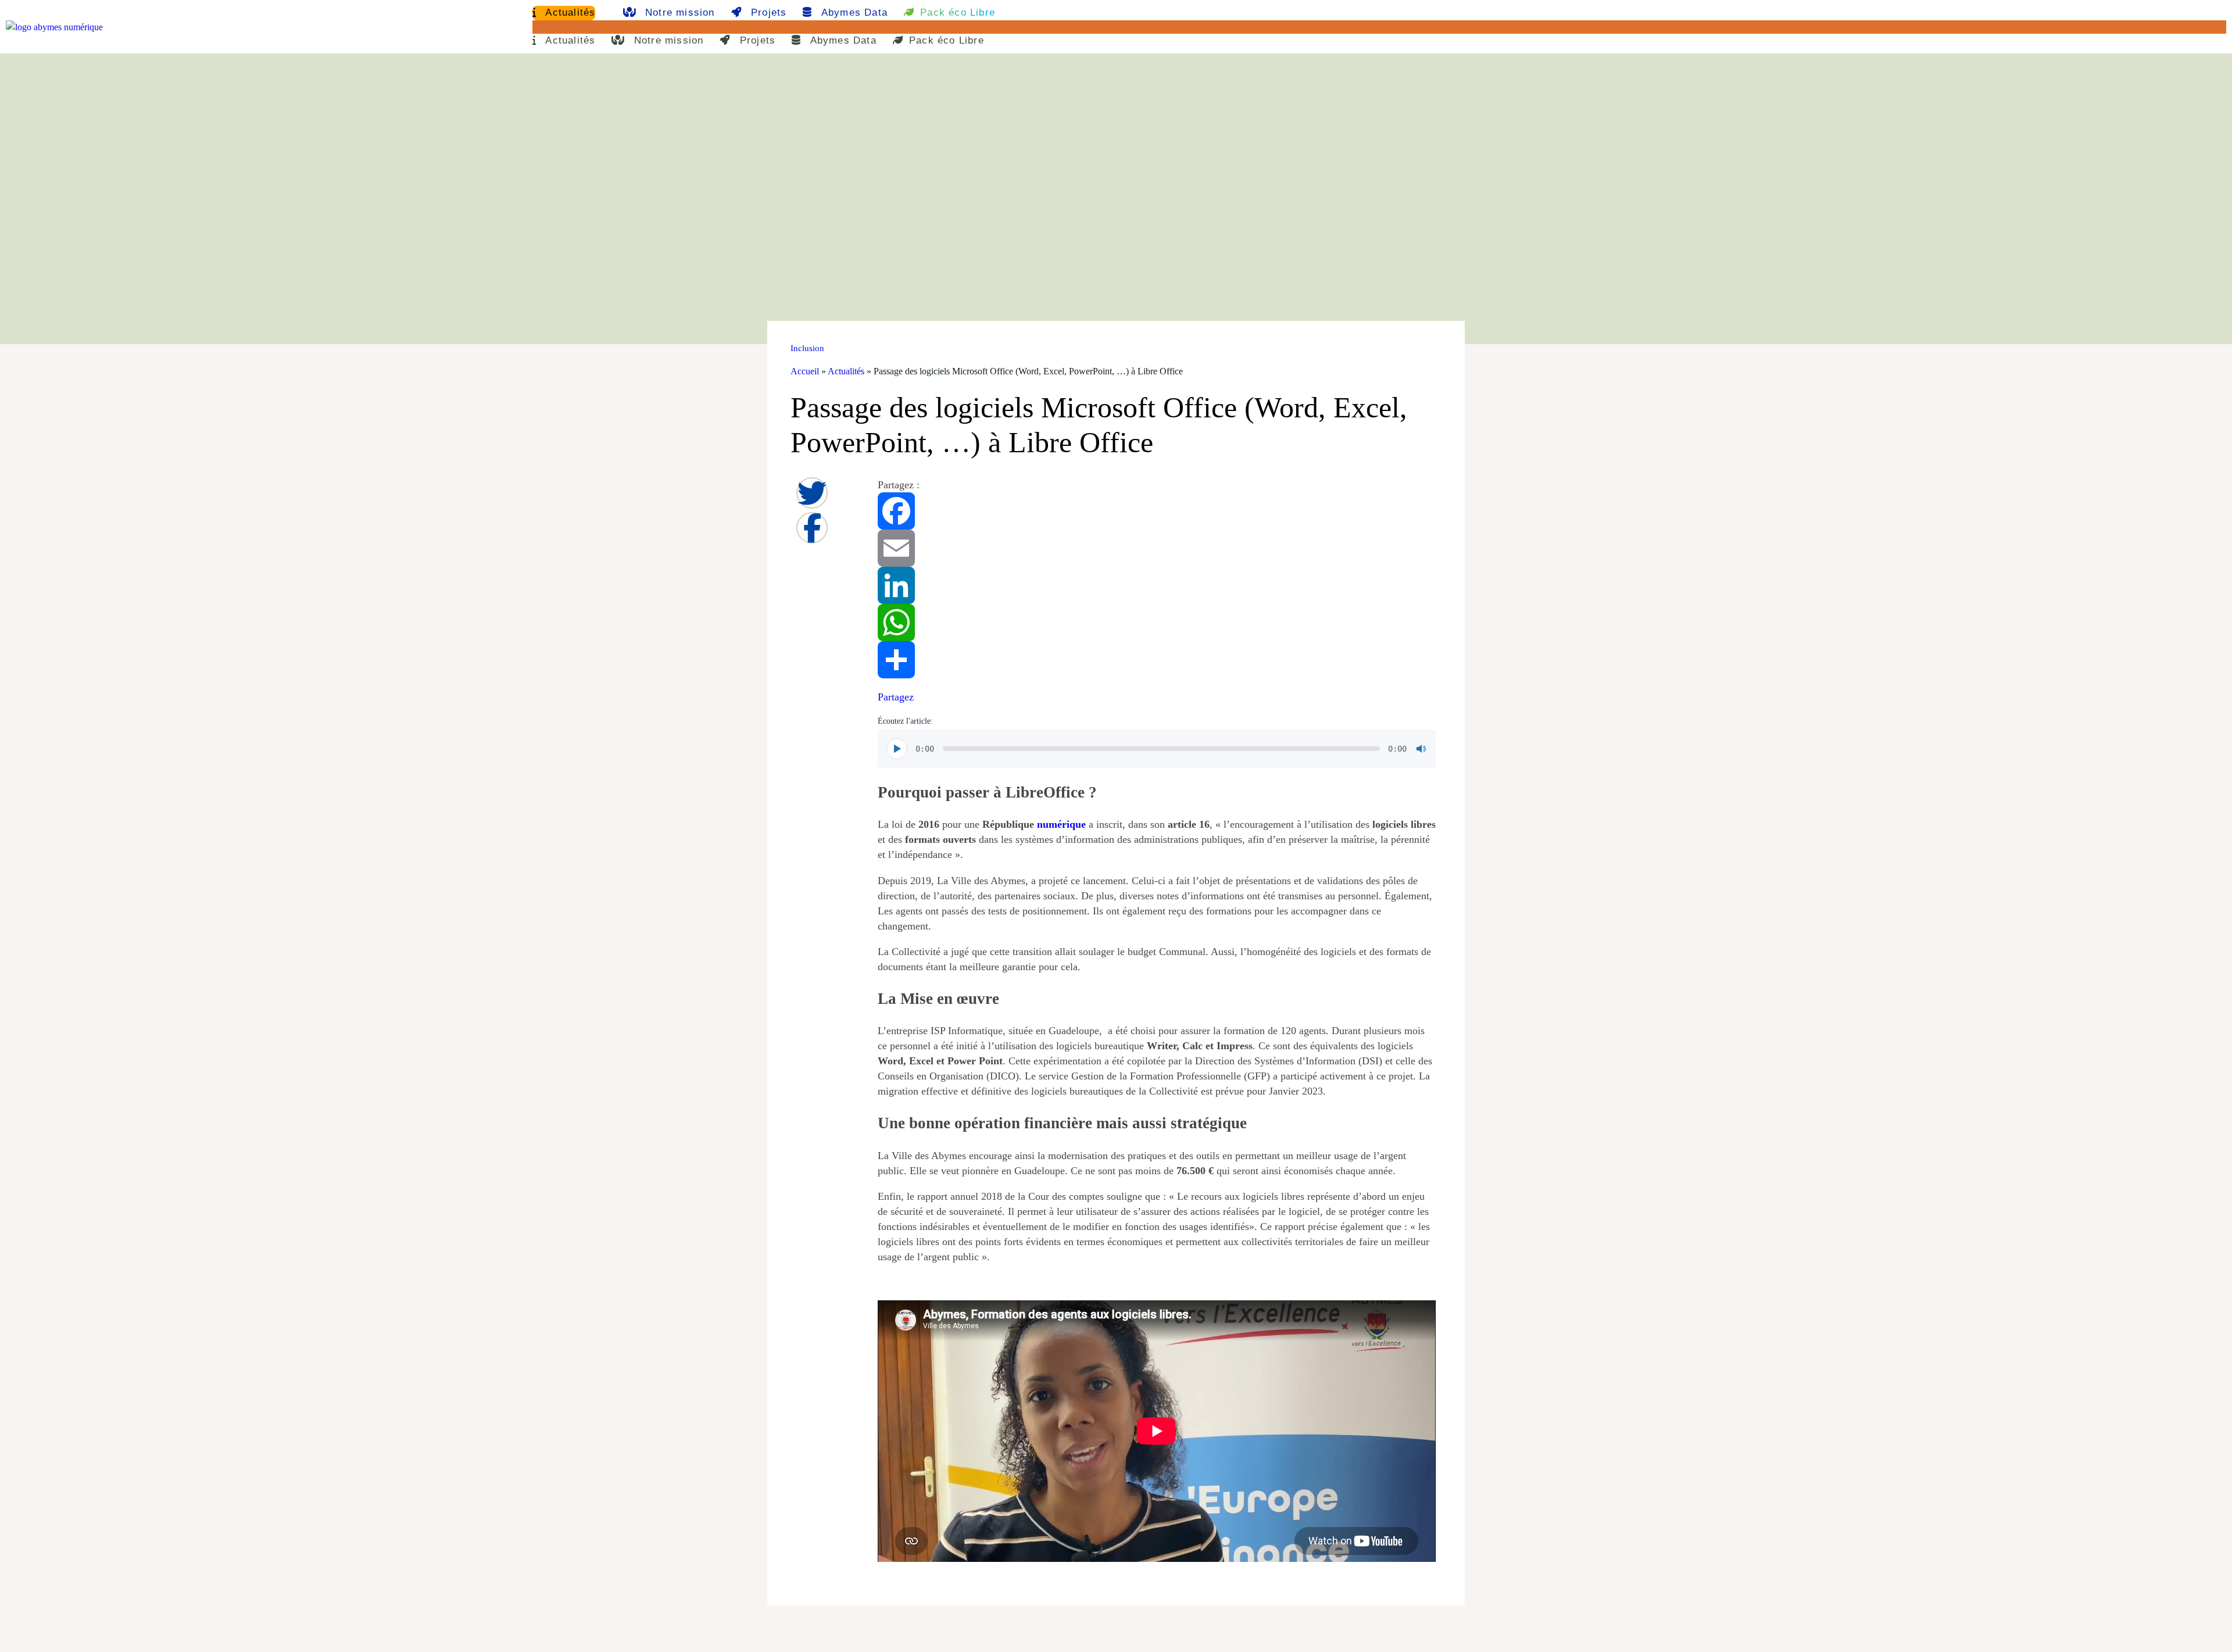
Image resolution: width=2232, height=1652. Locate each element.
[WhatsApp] (1157, 623)
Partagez (896, 697)
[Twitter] (812, 493)
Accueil (805, 371)
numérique (1061, 824)
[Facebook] (1157, 511)
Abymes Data (853, 12)
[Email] (1157, 548)
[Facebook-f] (812, 528)
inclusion (807, 348)
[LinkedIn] (1157, 585)
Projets (767, 12)
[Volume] (1421, 749)
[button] (1379, 27)
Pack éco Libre (958, 12)
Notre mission (678, 12)
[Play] (897, 749)
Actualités (569, 12)
